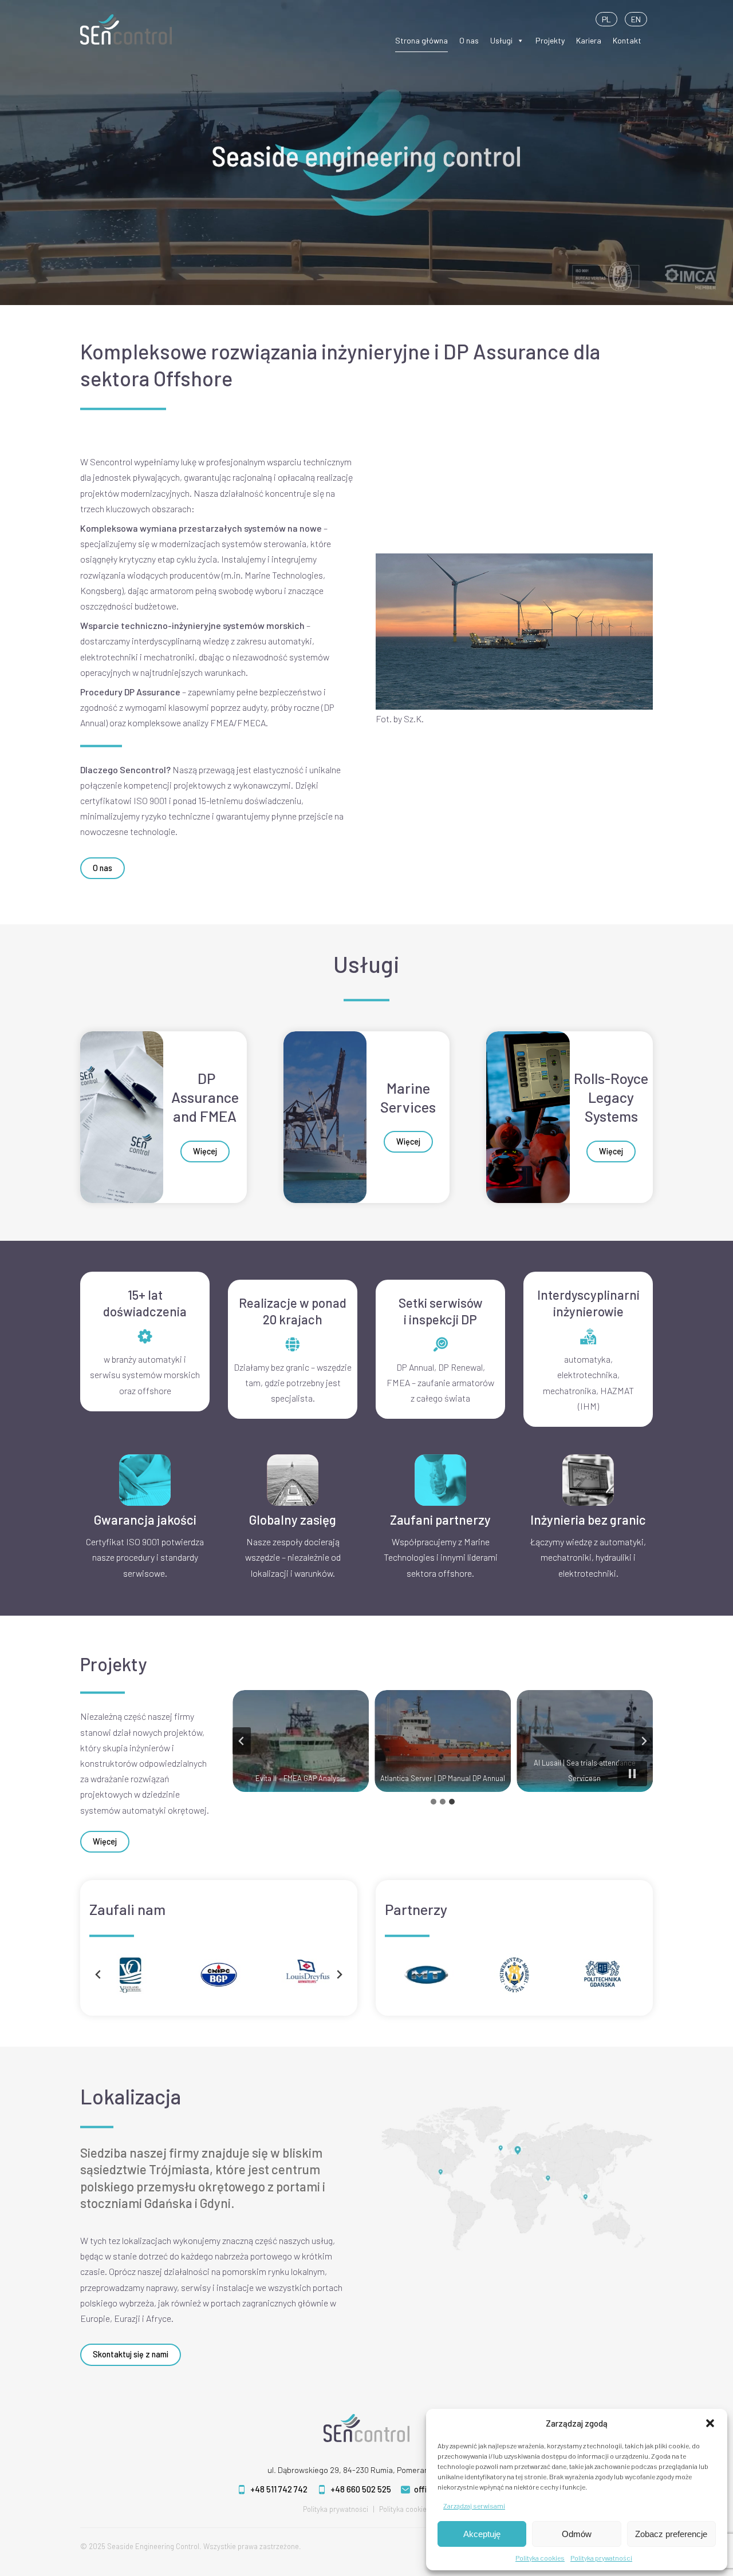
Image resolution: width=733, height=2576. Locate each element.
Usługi (501, 40)
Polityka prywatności (601, 2558)
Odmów (577, 2534)
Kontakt (627, 40)
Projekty (550, 40)
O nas (469, 40)
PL (606, 19)
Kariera (589, 40)
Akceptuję (482, 2534)
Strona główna (421, 40)
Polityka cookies (540, 2558)
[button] (710, 2423)
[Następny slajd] (339, 1974)
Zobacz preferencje (671, 2534)
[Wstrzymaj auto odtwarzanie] (632, 1774)
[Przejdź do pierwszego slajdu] (644, 1741)
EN (636, 19)
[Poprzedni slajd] (242, 1741)
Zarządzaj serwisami (474, 2506)
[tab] (434, 1802)
